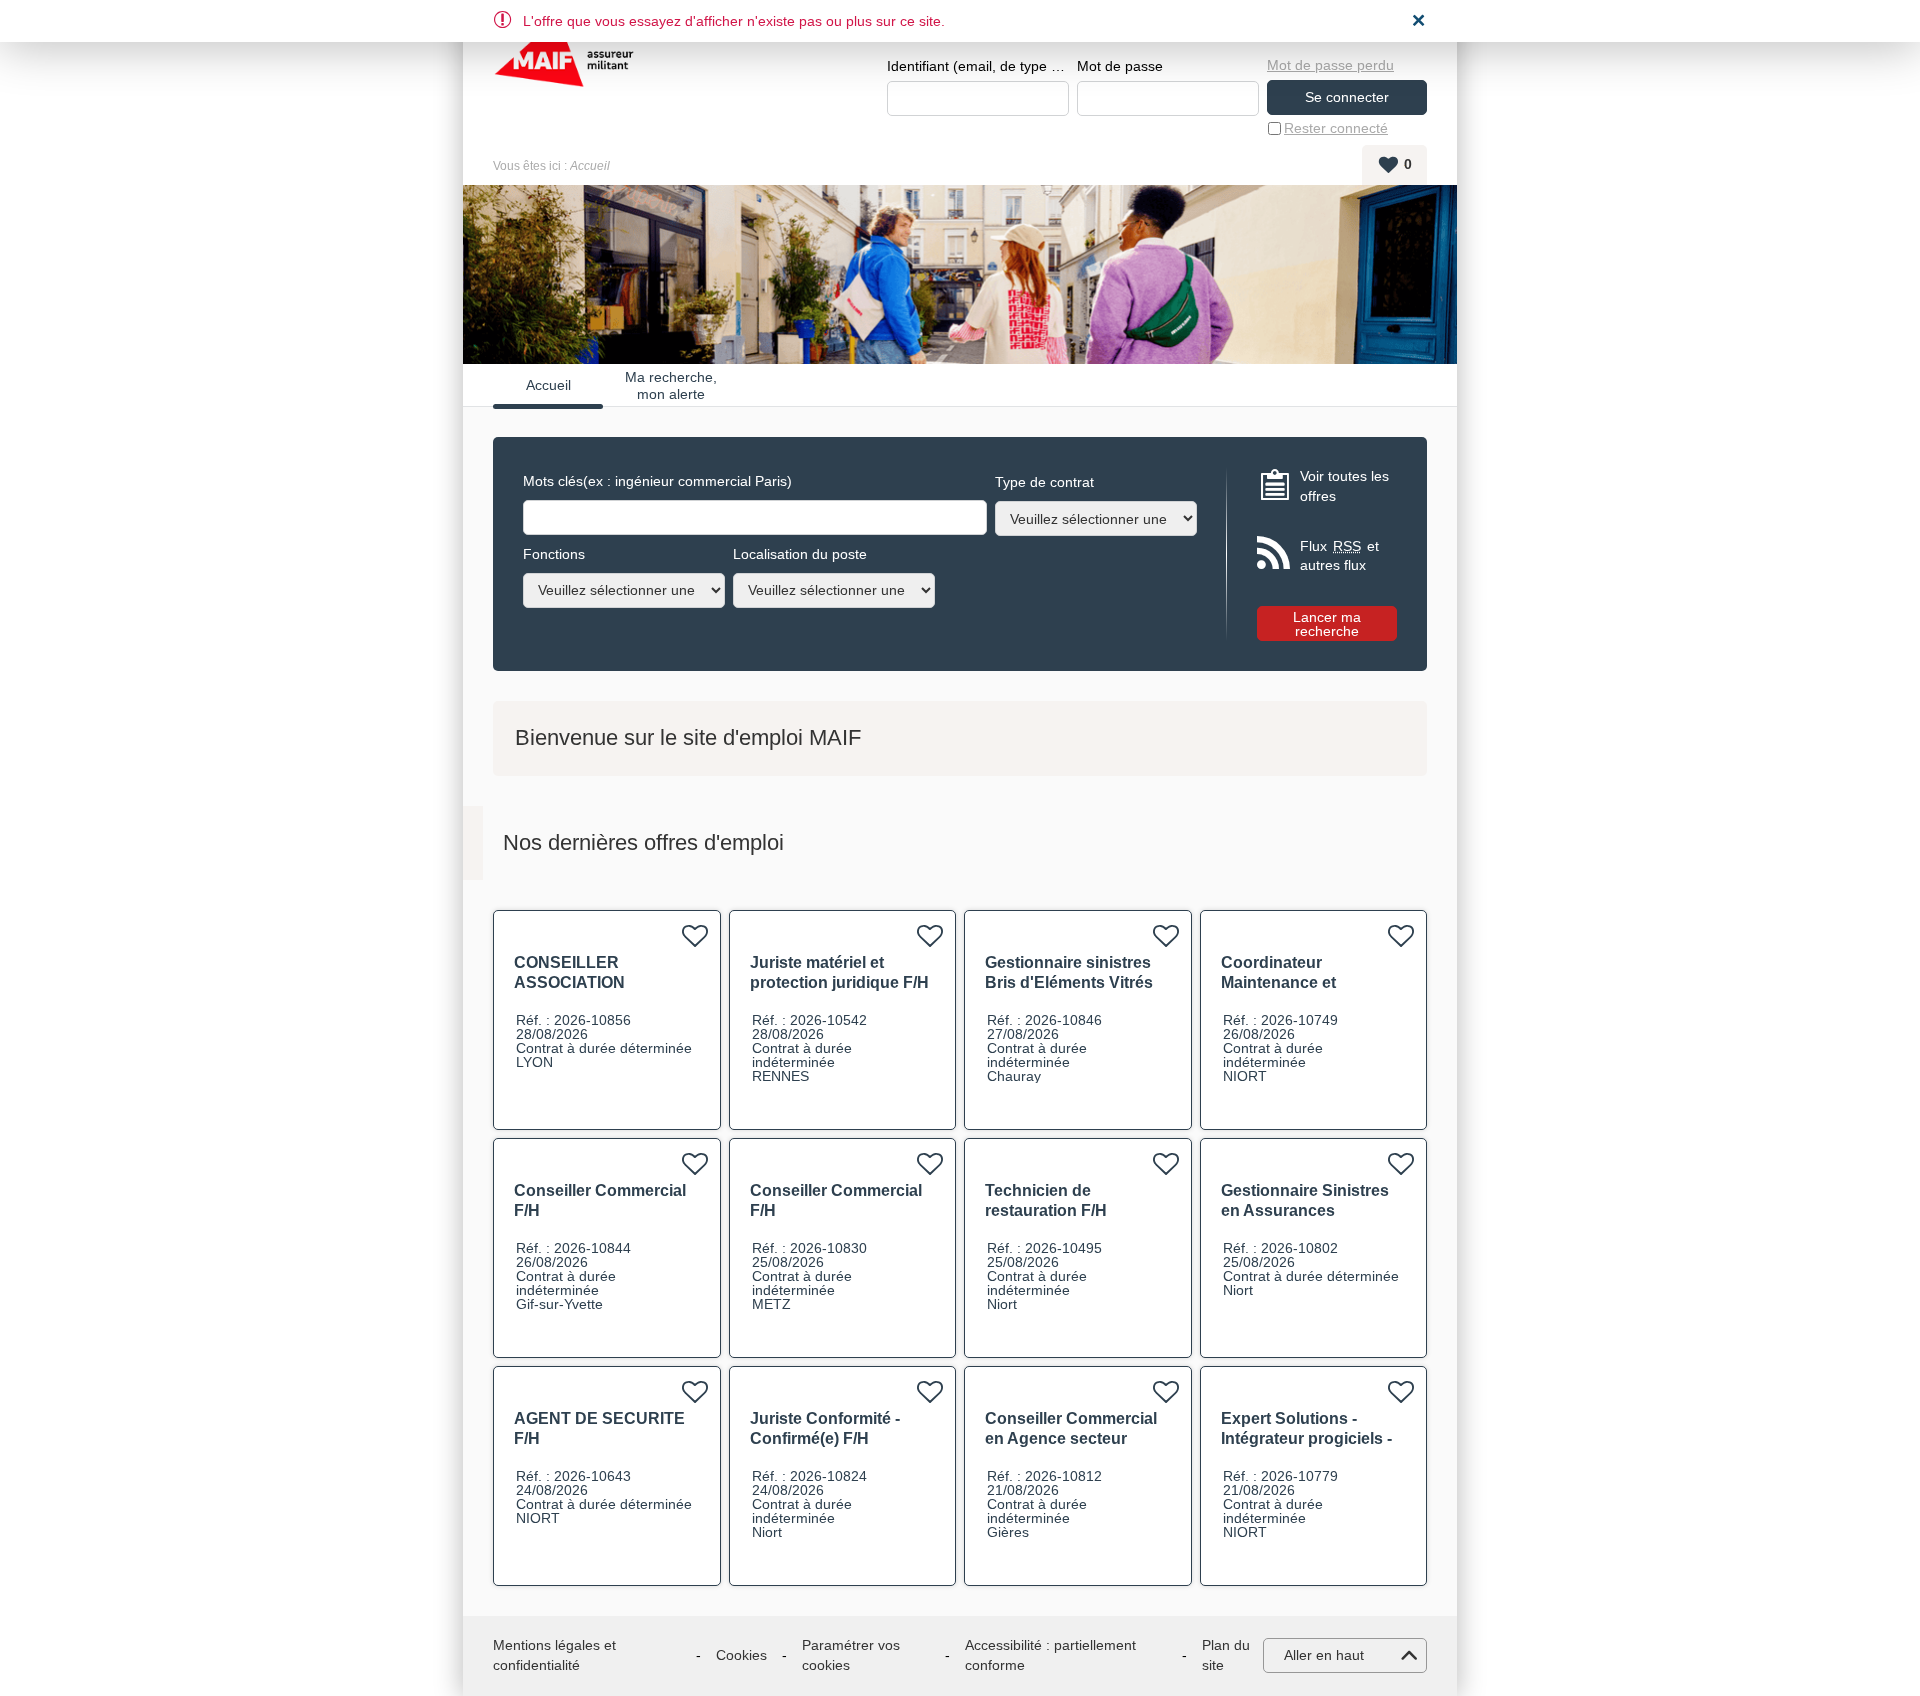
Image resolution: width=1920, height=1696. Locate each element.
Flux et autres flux (1339, 556)
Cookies (741, 1655)
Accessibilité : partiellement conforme (1050, 1655)
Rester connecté (1336, 128)
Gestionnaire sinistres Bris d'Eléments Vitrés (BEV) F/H (1069, 982)
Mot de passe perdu (1330, 65)
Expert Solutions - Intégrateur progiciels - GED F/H (1306, 1438)
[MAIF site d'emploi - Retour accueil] (564, 70)
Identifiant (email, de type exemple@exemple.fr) (978, 66)
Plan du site (1226, 1655)
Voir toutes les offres (1344, 486)
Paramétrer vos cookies (851, 1655)
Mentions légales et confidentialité (554, 1655)
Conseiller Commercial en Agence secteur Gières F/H (1071, 1438)
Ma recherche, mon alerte (671, 385)
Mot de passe (1120, 66)
